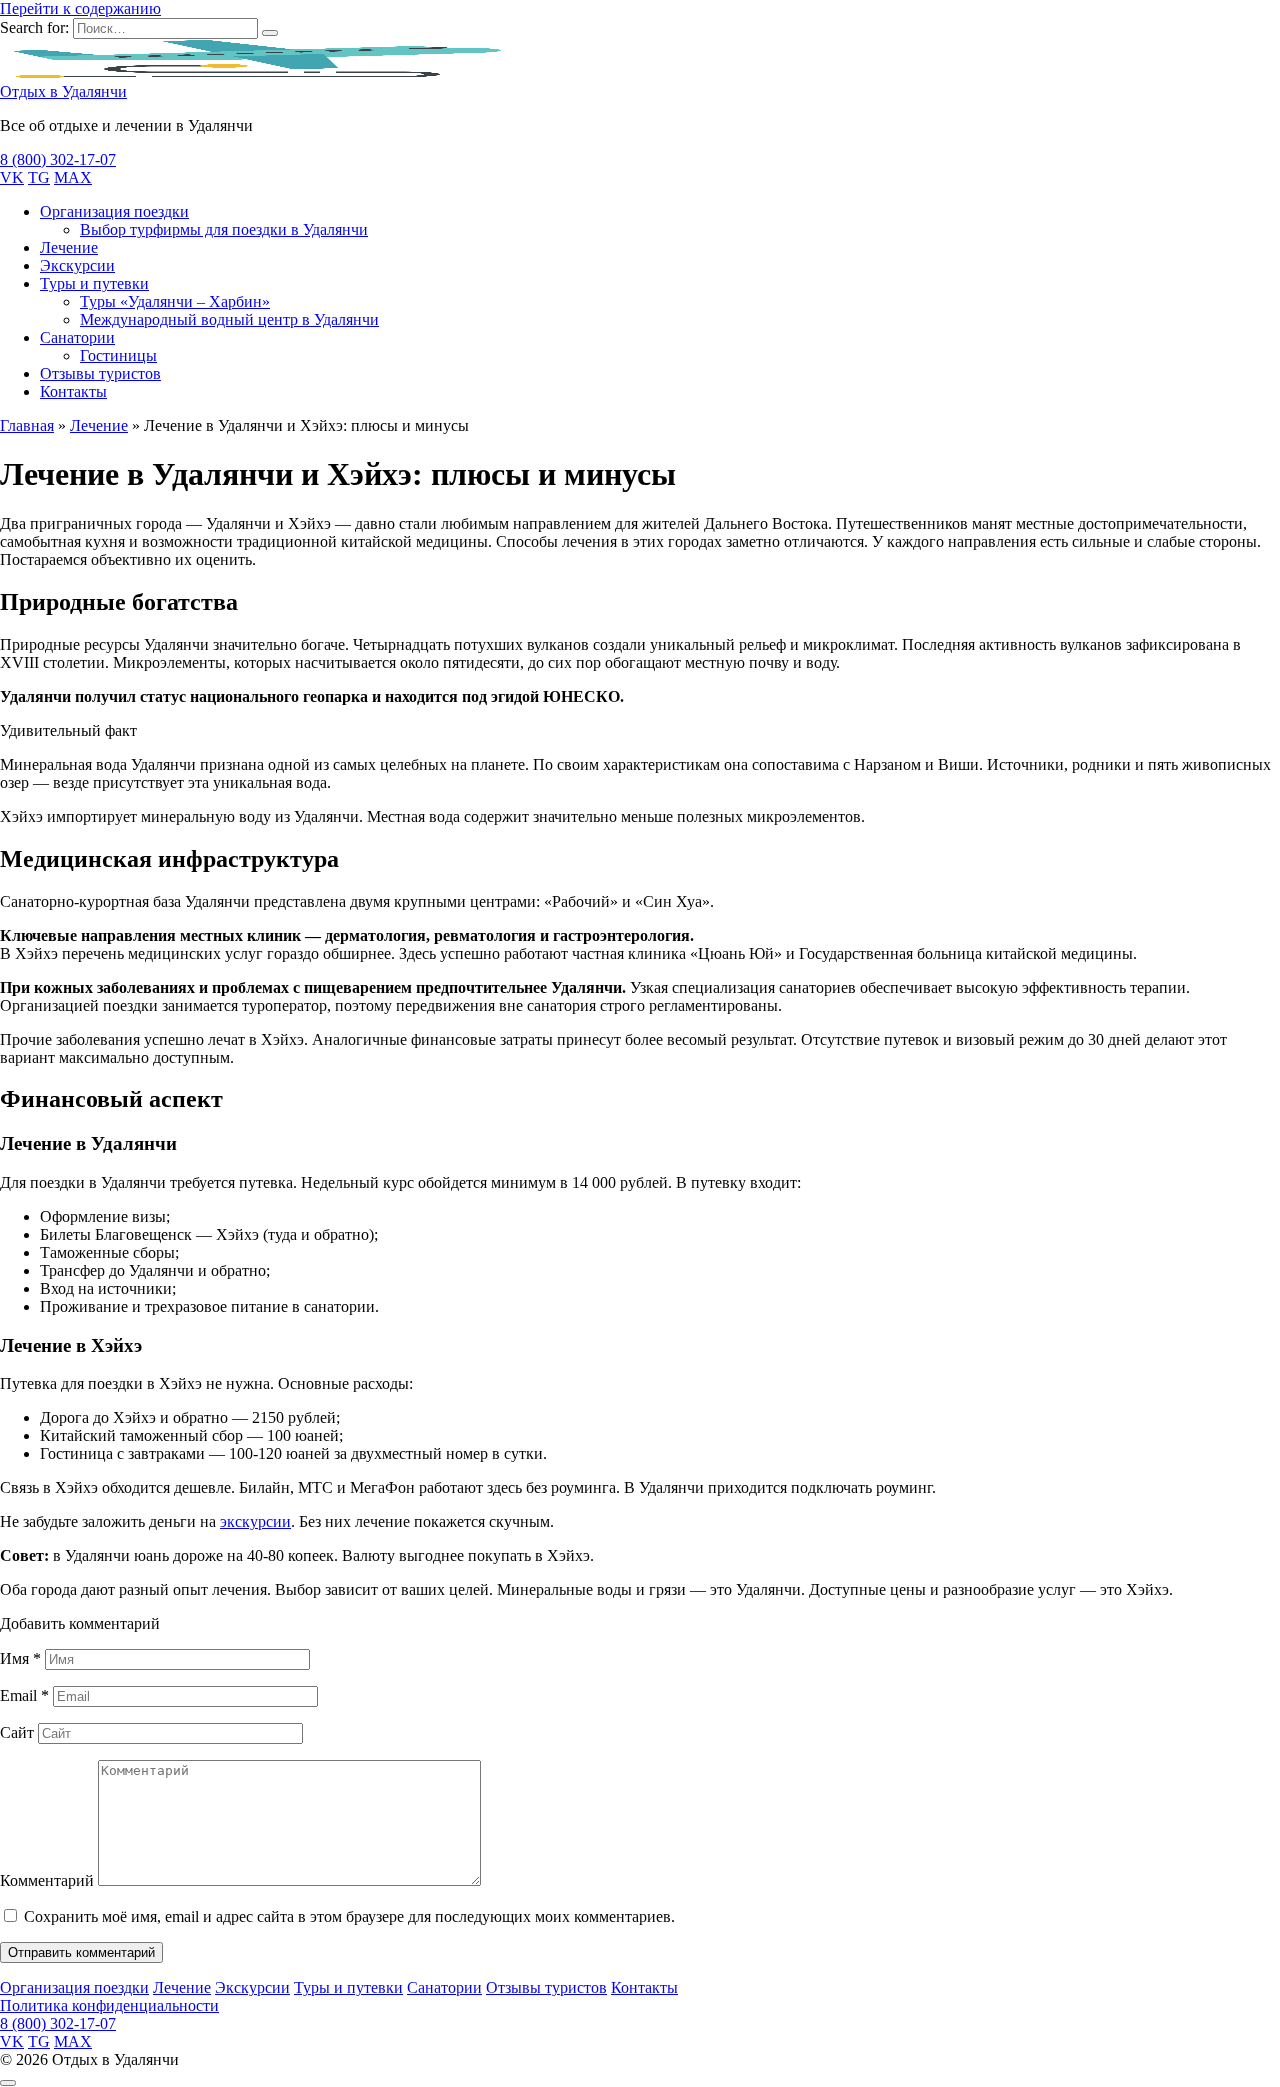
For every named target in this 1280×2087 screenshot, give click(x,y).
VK (12, 177)
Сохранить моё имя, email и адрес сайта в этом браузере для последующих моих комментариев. (349, 1916)
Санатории (77, 337)
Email (24, 1695)
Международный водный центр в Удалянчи (229, 319)
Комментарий (47, 1880)
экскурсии (255, 1521)
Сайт (17, 1732)
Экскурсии (77, 265)
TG (39, 177)
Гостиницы (118, 355)
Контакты (73, 391)
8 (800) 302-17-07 (58, 159)
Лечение (69, 247)
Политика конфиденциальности (109, 2005)
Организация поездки (114, 211)
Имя (20, 1658)
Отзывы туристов (100, 373)
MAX (73, 177)
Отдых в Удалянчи (63, 91)
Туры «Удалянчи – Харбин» (175, 301)
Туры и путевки (94, 283)
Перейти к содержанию (80, 8)
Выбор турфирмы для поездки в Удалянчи (224, 229)
